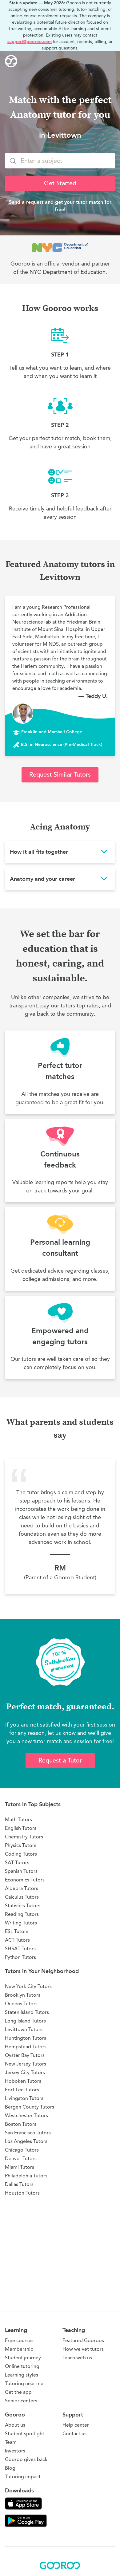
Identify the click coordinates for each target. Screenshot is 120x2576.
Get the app (18, 2392)
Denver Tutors (21, 2158)
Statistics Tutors (23, 1906)
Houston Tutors (22, 2193)
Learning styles (22, 2375)
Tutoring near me (24, 2383)
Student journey (23, 2358)
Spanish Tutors (21, 1871)
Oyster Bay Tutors (25, 2055)
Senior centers (21, 2401)
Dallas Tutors (19, 2184)
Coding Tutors (21, 1854)
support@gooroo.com (30, 42)
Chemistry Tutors (24, 1837)
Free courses (19, 2340)
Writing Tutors (21, 1923)
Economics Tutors (25, 1880)
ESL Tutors (17, 1931)
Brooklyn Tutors (23, 1995)
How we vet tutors (83, 2349)
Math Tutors (18, 1820)
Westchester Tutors (26, 2115)
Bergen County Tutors (30, 2107)
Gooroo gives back (26, 2459)
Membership (19, 2349)
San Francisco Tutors (28, 2133)
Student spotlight (25, 2434)
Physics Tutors (21, 1845)
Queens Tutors (21, 2004)
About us (15, 2425)
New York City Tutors (28, 1986)
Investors (15, 2451)
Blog (10, 2468)
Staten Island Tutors (27, 2012)
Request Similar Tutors (60, 775)
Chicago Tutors (22, 2150)
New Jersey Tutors (26, 2064)
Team (11, 2442)
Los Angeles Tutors (26, 2141)
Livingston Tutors (24, 2098)
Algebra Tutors (22, 1888)
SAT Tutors (17, 1863)
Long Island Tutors (25, 2021)
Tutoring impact (23, 2477)
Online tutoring (22, 2366)
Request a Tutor (60, 1761)
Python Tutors (20, 1957)
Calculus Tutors (22, 1897)
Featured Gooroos (83, 2340)
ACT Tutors (17, 1940)
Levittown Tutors (24, 2029)
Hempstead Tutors (26, 2047)
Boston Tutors (21, 2124)
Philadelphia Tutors (26, 2176)
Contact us (74, 2434)
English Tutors (21, 1828)
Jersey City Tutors (25, 2072)
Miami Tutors (20, 2167)
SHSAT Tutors (20, 1949)
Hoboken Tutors (23, 2081)
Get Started (60, 183)
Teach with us (77, 2358)
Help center (76, 2425)
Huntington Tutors (26, 2038)
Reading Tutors (22, 1914)
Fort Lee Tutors (22, 2090)
